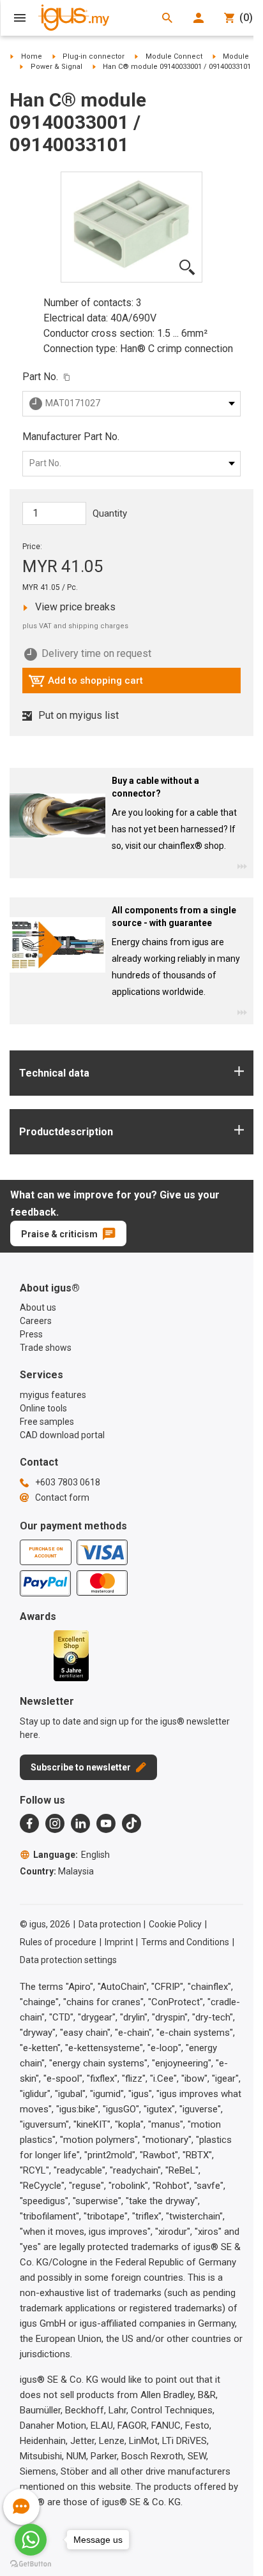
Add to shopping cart (86, 684)
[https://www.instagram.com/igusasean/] (55, 1823)
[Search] (167, 18)
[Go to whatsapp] (31, 2540)
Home (32, 56)
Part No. (40, 377)
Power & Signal (56, 67)
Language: (71, 1855)
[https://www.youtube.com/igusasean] (106, 1823)
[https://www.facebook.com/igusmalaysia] (29, 1823)
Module (236, 56)
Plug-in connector (94, 56)
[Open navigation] (20, 18)
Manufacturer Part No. (71, 437)
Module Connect (174, 56)
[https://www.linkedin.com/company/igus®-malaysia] (80, 1823)
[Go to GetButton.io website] (31, 2564)
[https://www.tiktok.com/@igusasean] (131, 1823)
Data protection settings (68, 1960)
